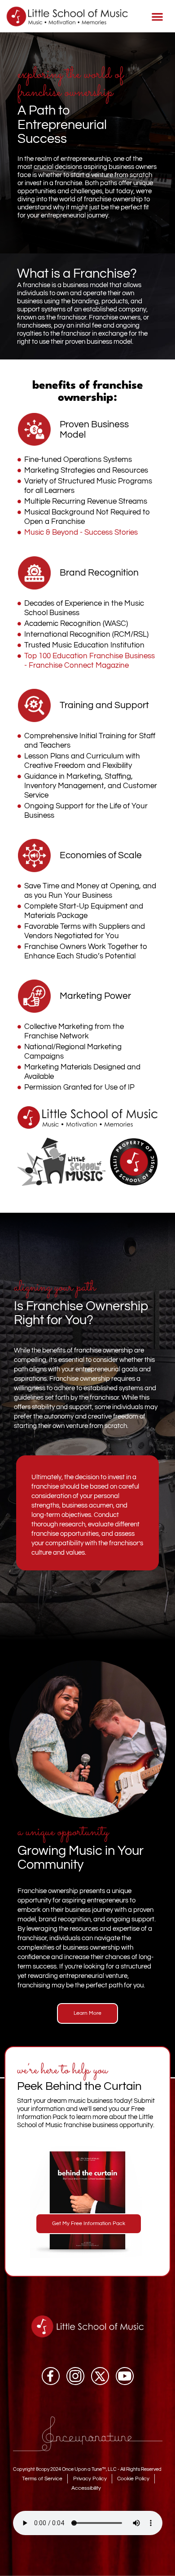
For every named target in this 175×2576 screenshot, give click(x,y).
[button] (158, 16)
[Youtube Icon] (125, 2376)
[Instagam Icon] (75, 2376)
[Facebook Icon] (51, 2376)
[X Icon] (100, 2376)
